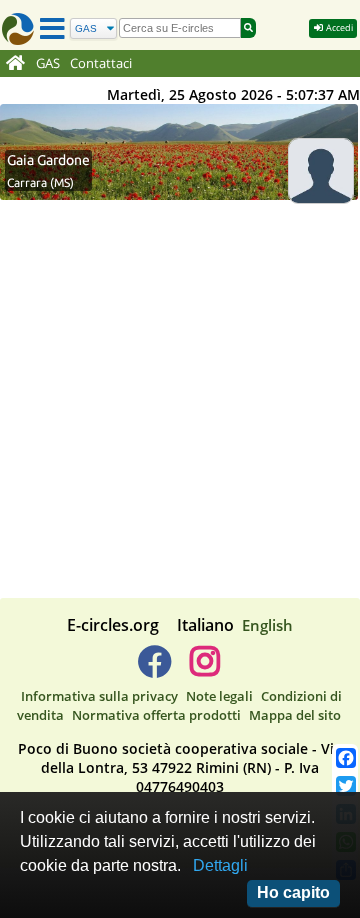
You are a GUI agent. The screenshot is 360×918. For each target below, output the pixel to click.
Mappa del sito (295, 715)
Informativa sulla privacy (99, 696)
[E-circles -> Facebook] (154, 669)
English (267, 625)
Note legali (219, 696)
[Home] (15, 64)
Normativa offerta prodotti (156, 715)
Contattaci (101, 63)
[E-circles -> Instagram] (204, 669)
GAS (48, 63)
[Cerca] (248, 28)
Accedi (338, 27)
